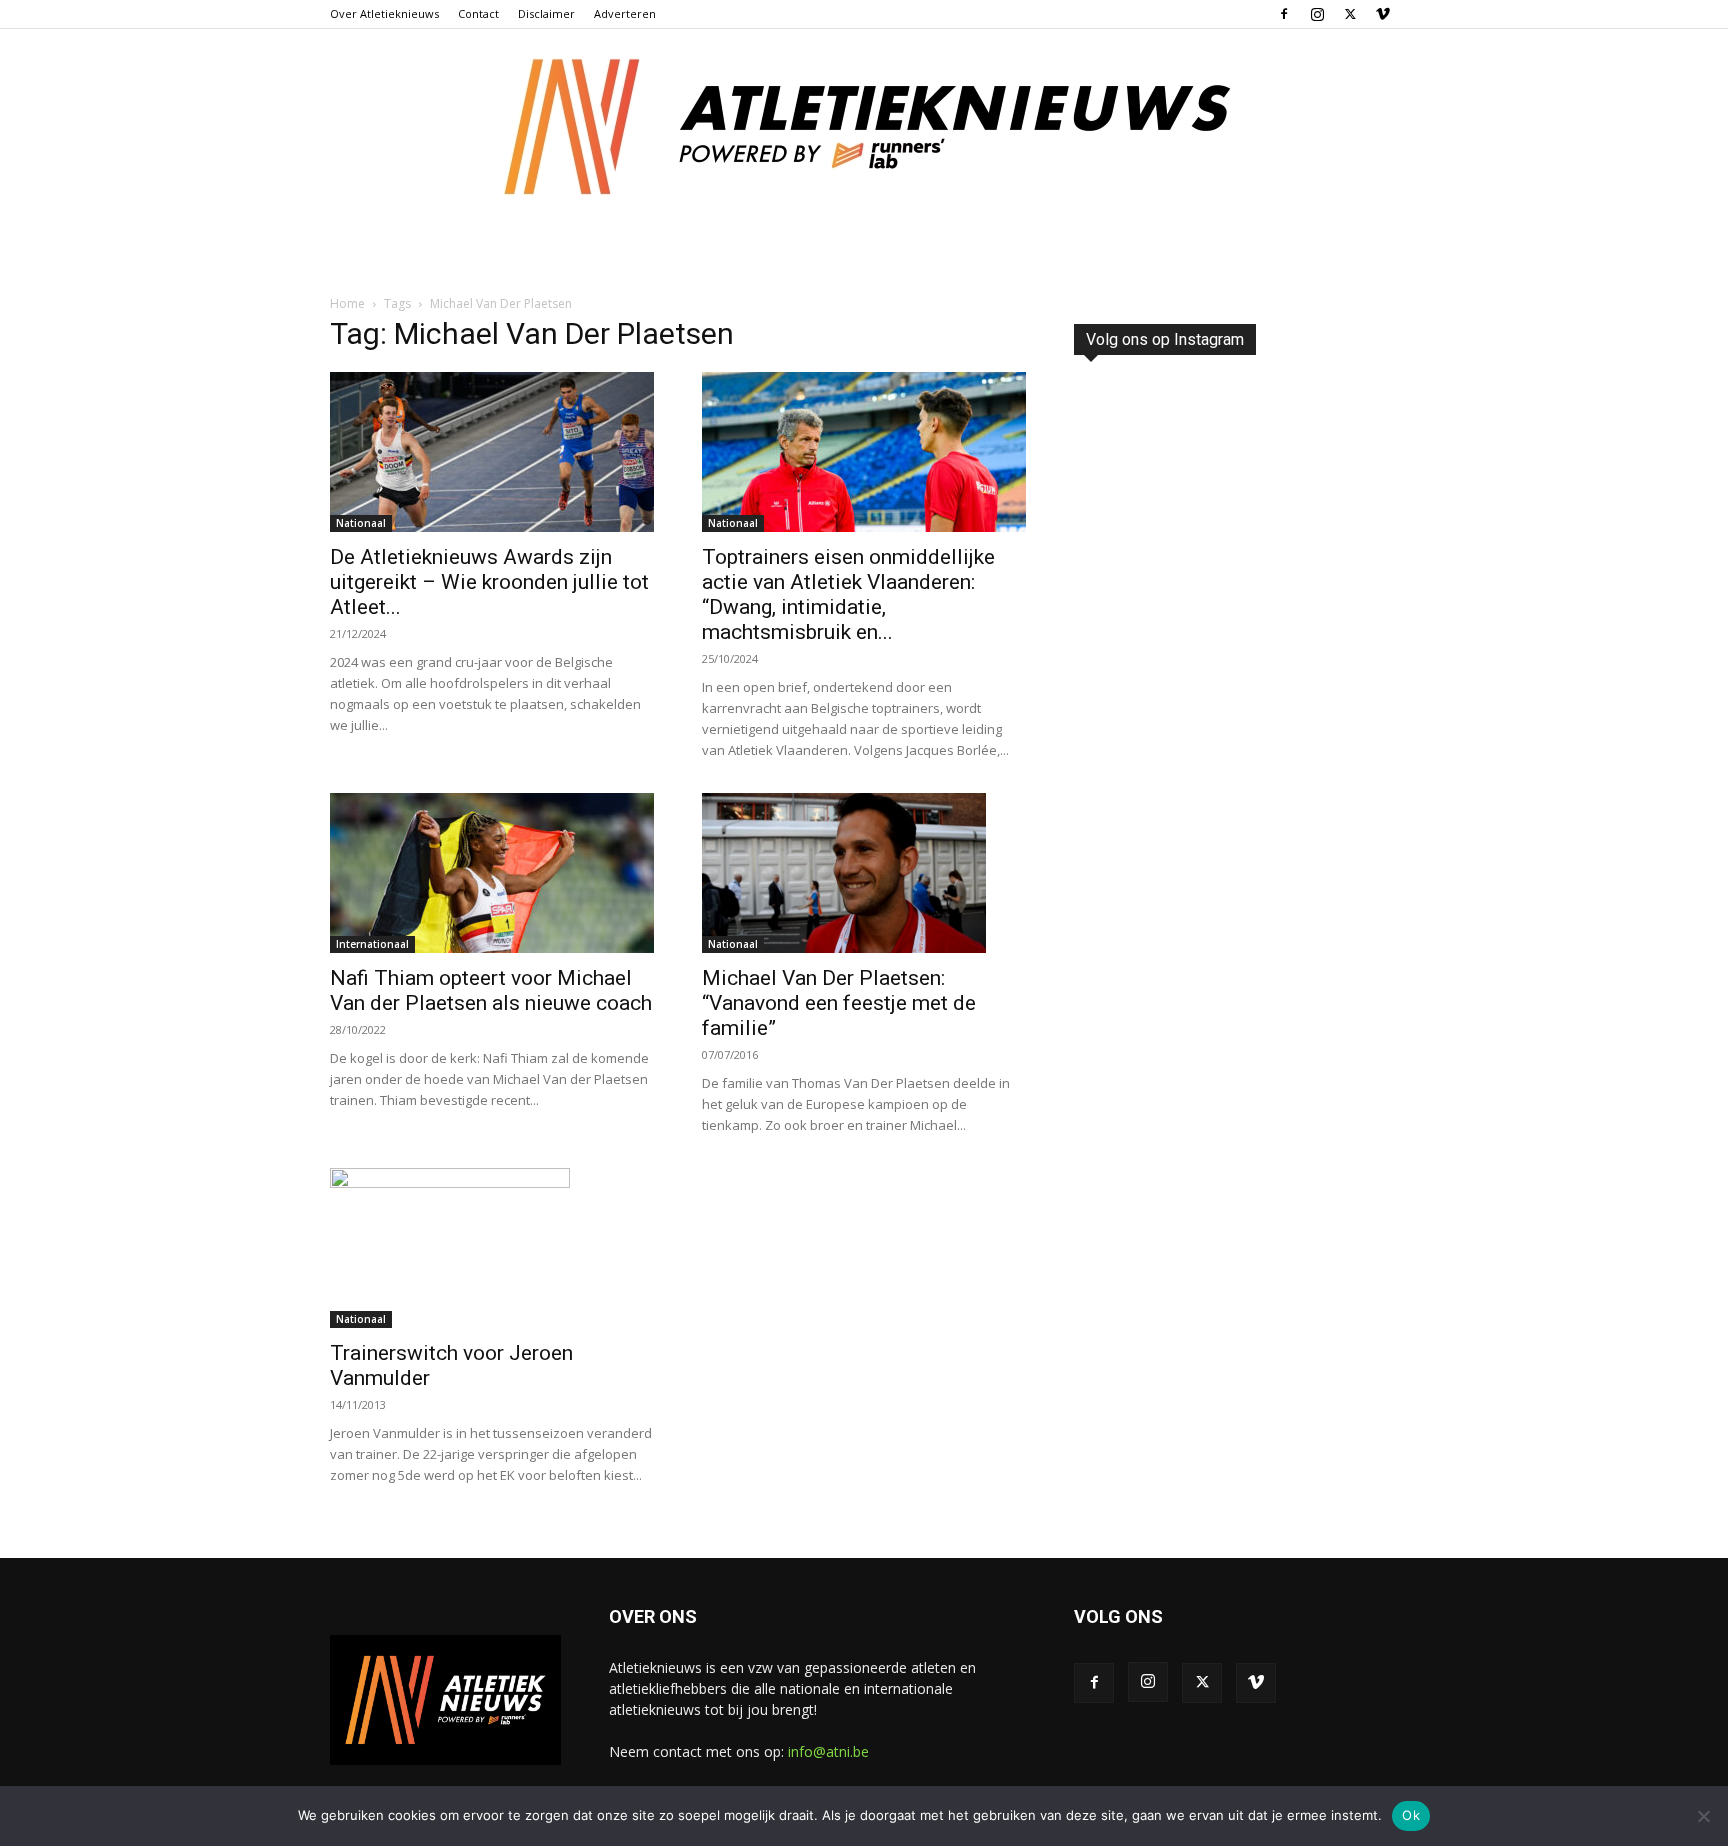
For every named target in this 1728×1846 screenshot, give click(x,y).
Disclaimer (546, 13)
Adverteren (625, 13)
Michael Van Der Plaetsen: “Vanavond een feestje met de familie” (839, 1003)
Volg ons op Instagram (1165, 339)
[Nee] (1703, 1816)
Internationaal (372, 944)
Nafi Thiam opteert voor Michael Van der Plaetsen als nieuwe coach (491, 990)
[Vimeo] (1383, 14)
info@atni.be (828, 1751)
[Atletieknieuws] (864, 127)
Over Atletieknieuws (384, 13)
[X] (1350, 14)
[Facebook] (1284, 14)
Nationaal (361, 523)
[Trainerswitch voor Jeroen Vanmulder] (492, 1248)
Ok (1411, 1815)
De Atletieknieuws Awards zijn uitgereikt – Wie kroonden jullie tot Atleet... (489, 582)
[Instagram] (1317, 14)
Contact (478, 13)
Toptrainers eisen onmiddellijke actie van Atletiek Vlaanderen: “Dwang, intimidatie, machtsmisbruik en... (848, 594)
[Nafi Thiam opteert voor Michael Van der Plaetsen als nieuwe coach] (492, 873)
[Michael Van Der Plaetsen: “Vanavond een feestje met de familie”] (864, 873)
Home (347, 303)
